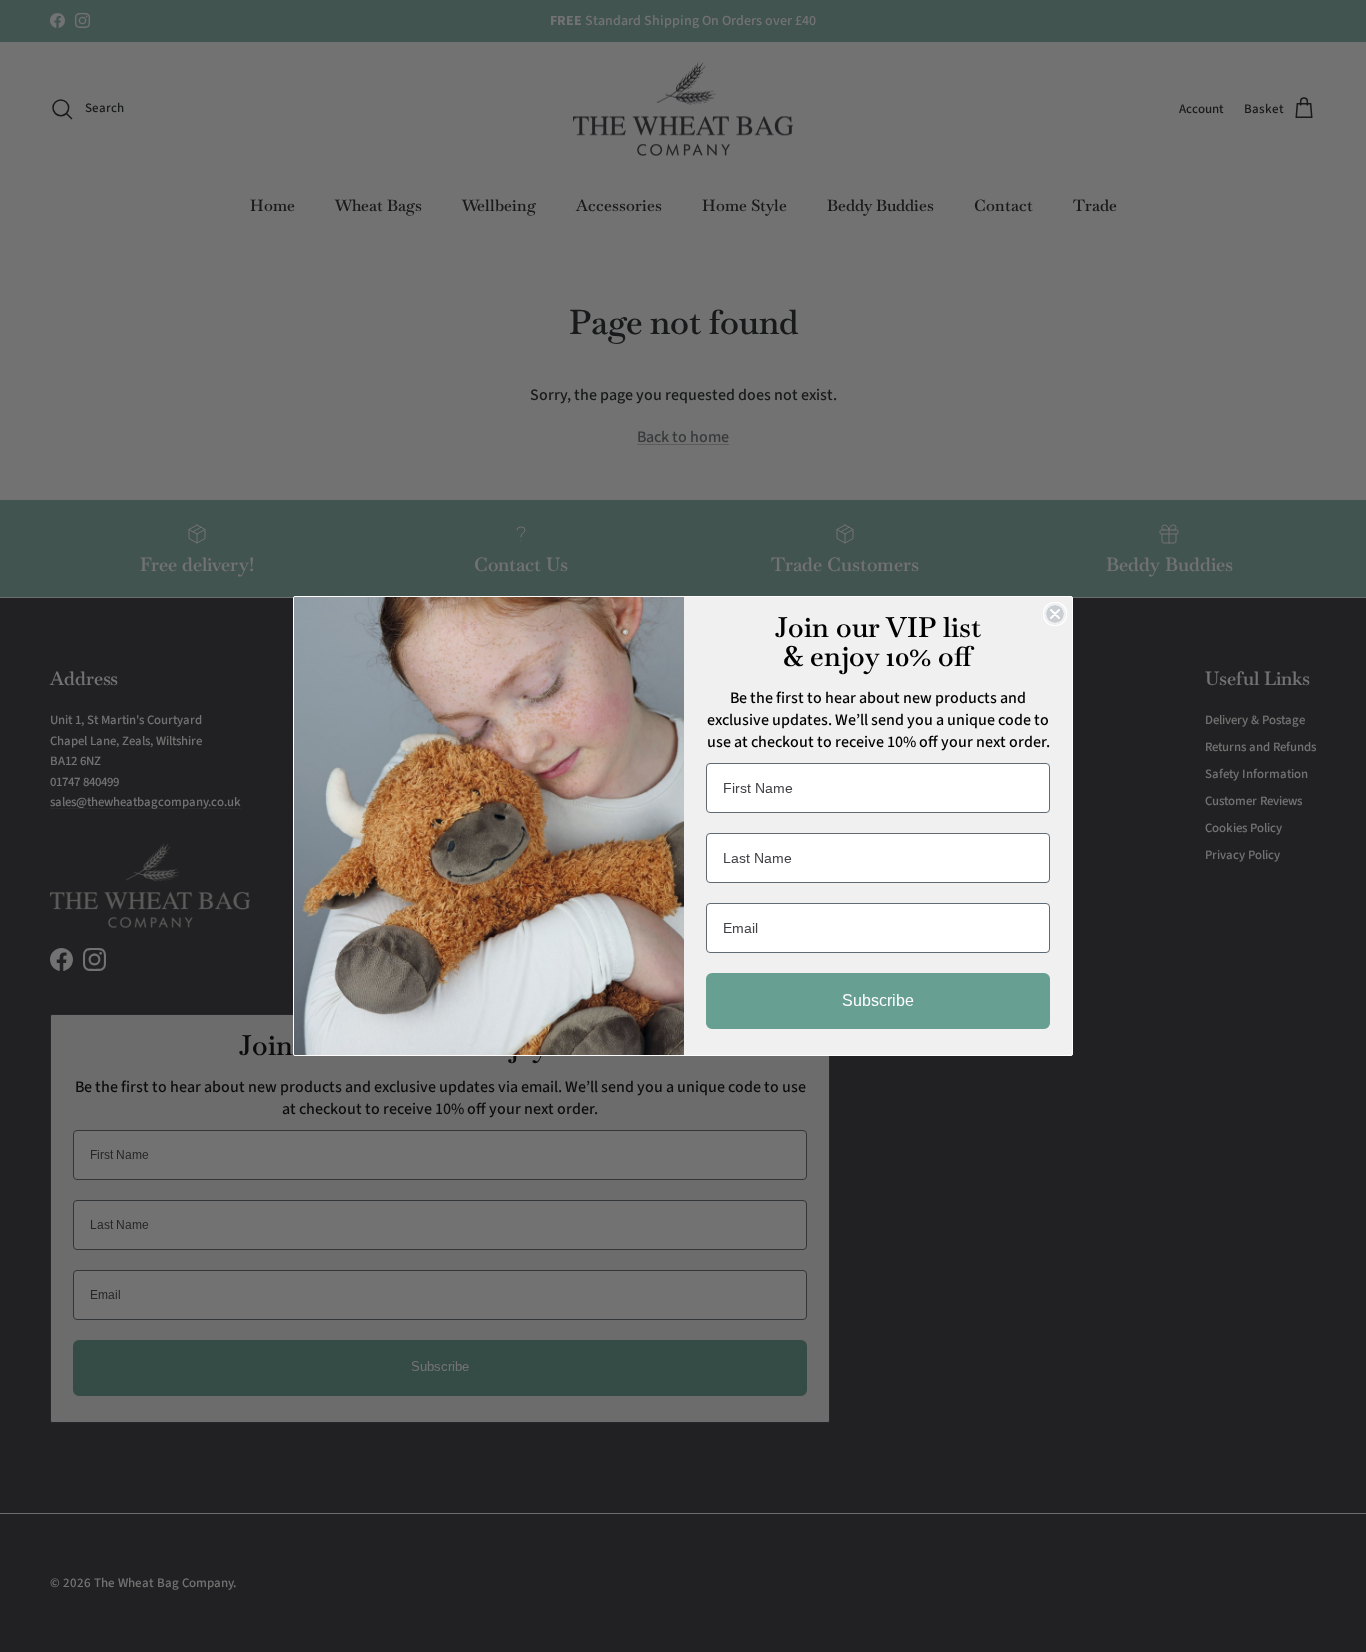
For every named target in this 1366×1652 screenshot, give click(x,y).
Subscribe (878, 1000)
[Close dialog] (1055, 614)
